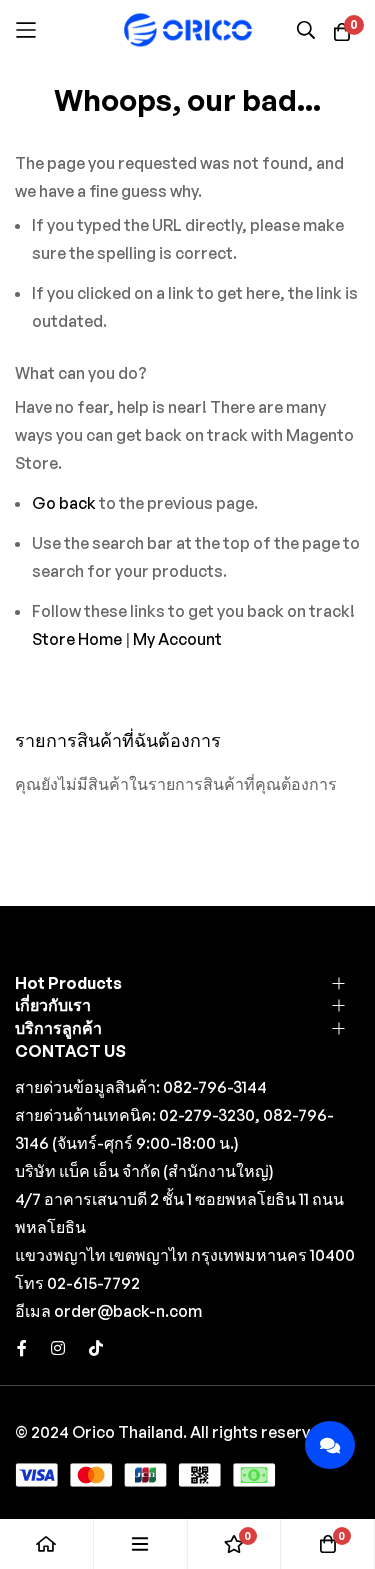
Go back (64, 503)
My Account (177, 639)
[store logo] (188, 29)
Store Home (77, 639)
